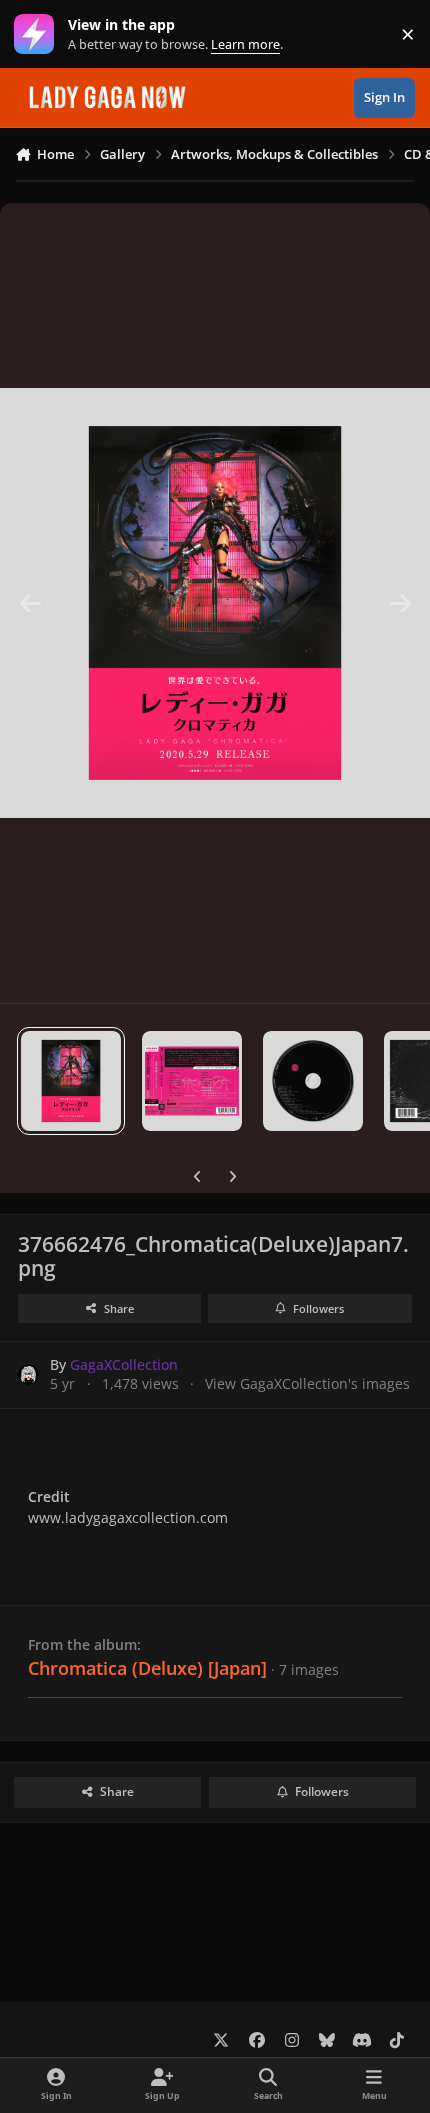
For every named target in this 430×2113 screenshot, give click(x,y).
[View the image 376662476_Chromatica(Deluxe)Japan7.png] (71, 1081)
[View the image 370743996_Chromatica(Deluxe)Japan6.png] (192, 1081)
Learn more (38, 34)
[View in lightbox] (215, 603)
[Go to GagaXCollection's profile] (28, 1374)
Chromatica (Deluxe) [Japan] (147, 1668)
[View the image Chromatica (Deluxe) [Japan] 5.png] (313, 1081)
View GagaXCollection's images (307, 1383)
